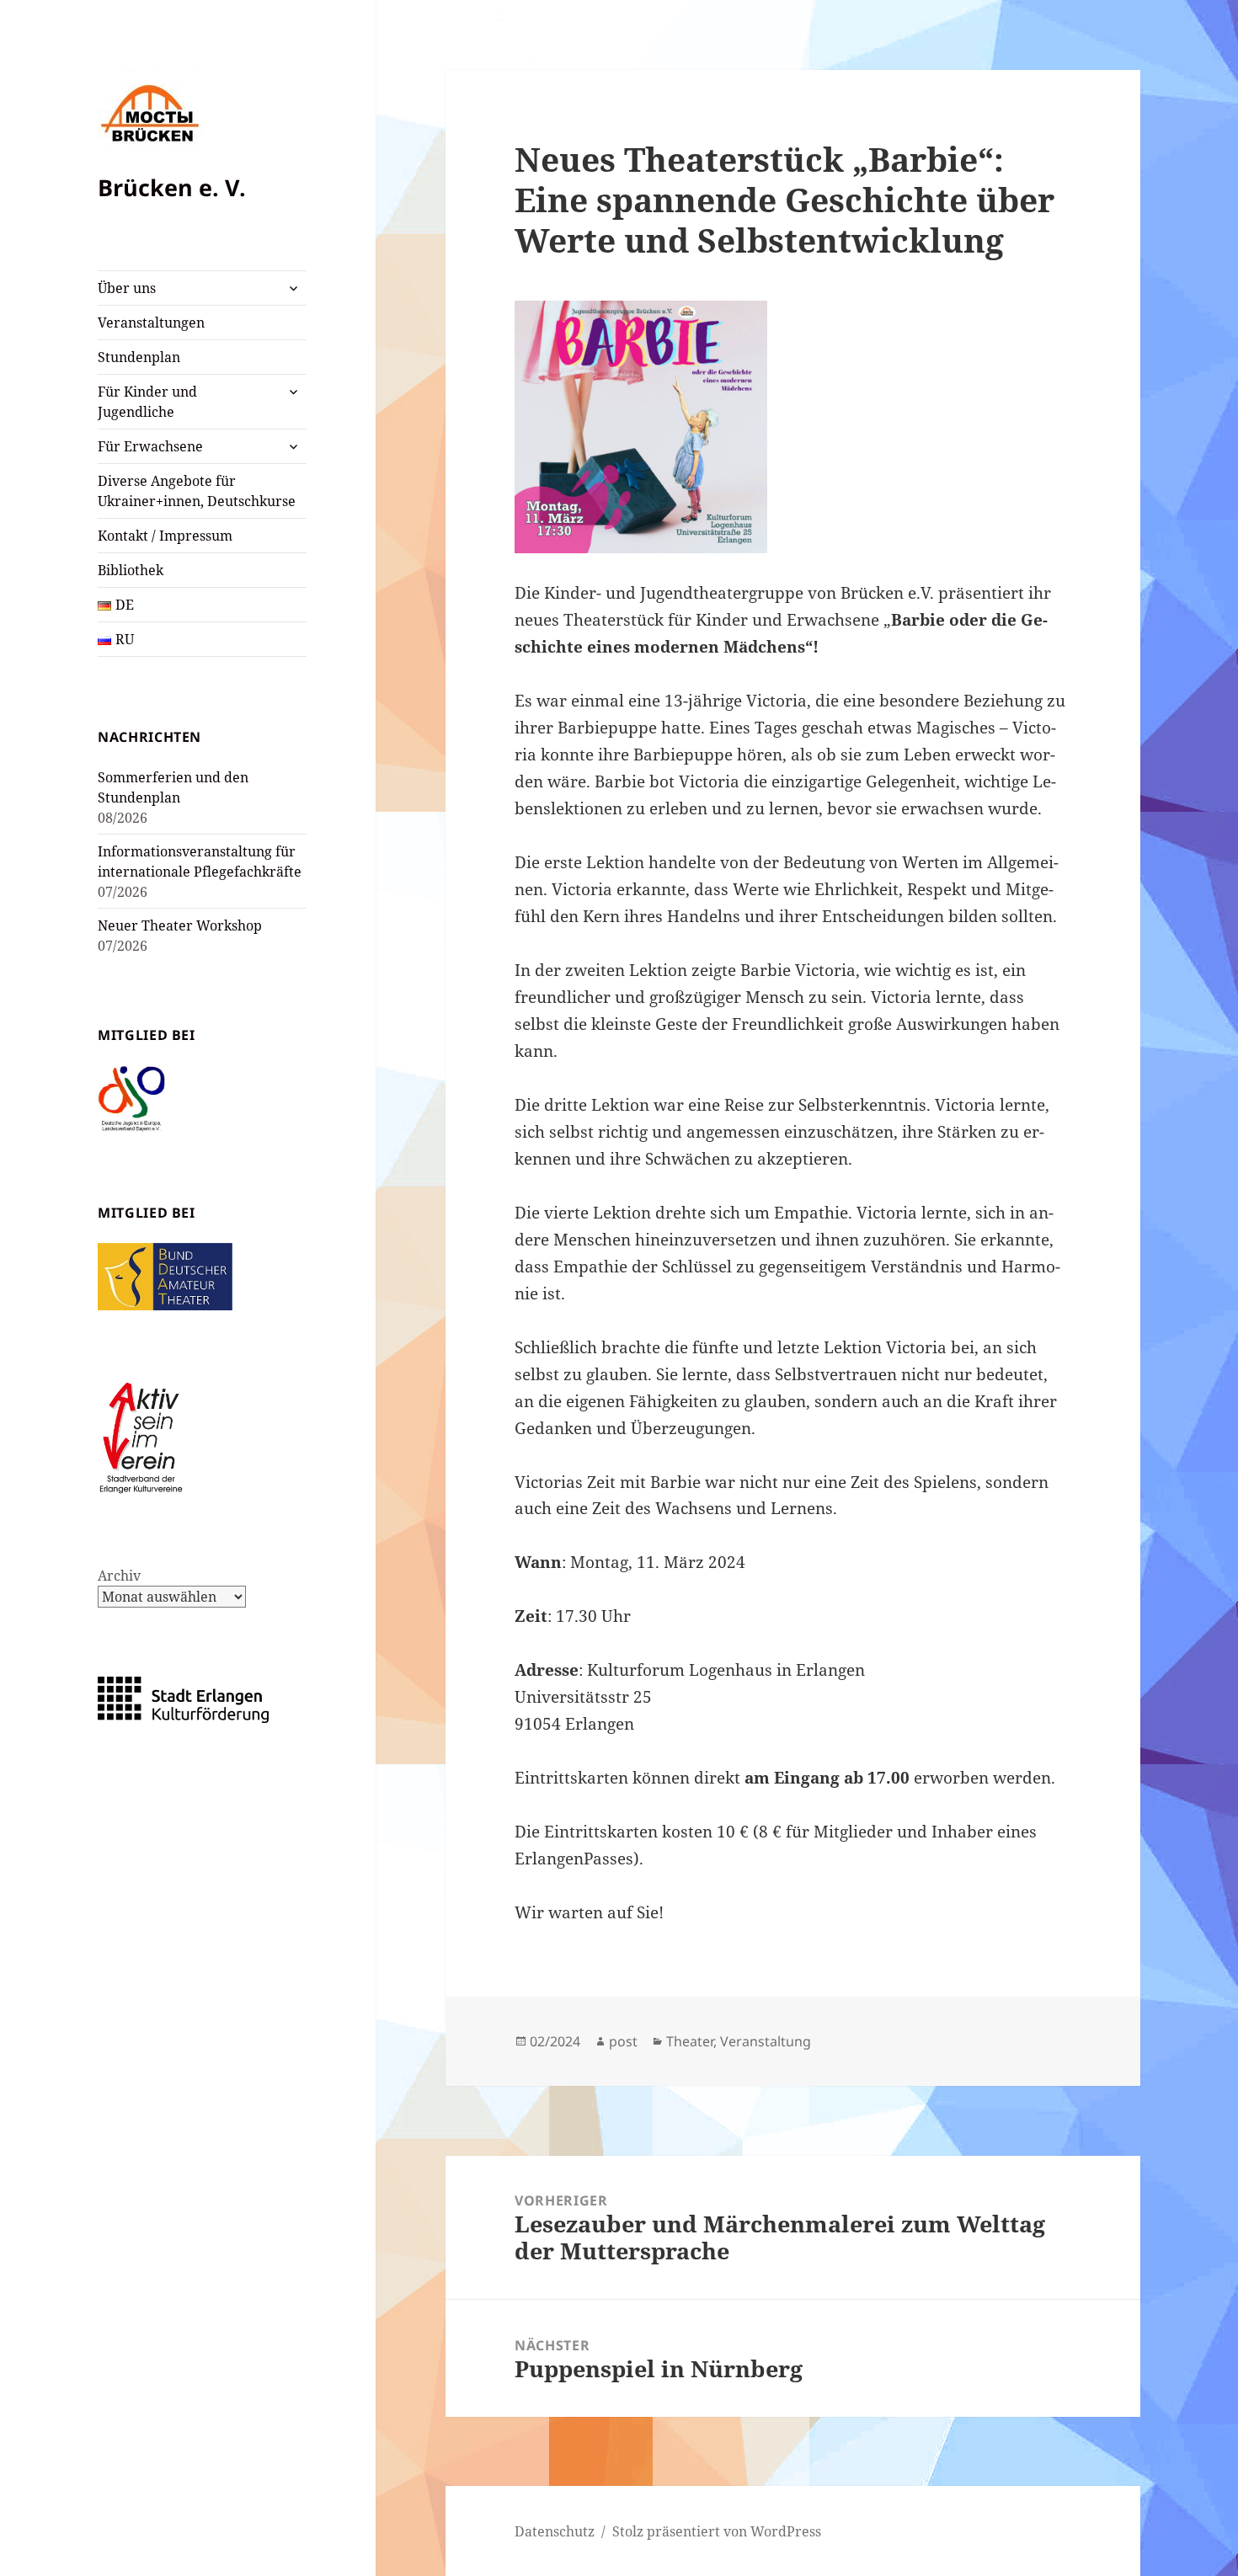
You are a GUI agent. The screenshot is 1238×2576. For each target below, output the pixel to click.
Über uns (127, 288)
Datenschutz (555, 2531)
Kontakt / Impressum (165, 536)
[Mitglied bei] (131, 1098)
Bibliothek (131, 570)
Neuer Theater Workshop (180, 925)
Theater (690, 2041)
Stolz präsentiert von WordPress (717, 2531)
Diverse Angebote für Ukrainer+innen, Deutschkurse (197, 491)
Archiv (119, 1576)
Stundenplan (139, 357)
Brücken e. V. (172, 187)
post (623, 2041)
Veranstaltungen (151, 323)
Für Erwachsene (150, 446)
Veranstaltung (766, 2041)
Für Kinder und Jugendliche (147, 402)
